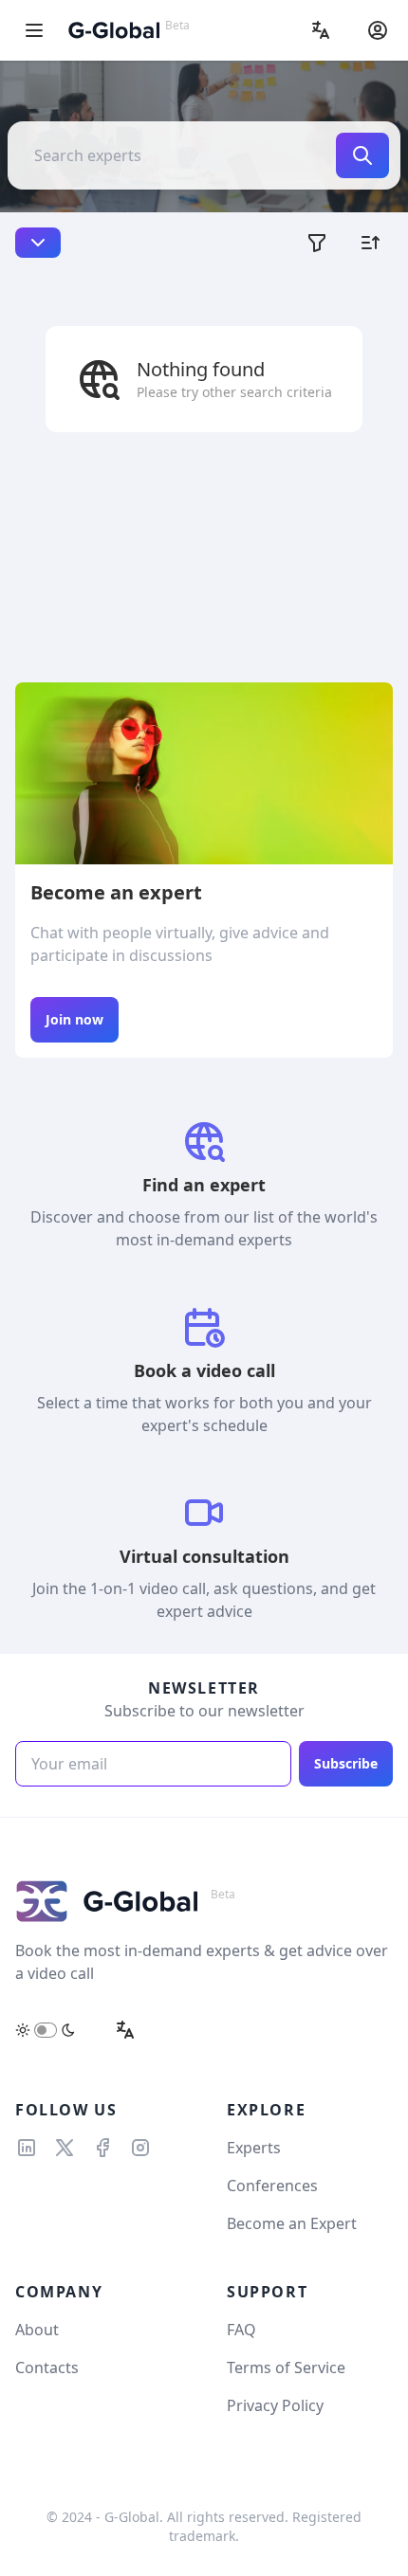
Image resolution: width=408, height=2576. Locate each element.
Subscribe (346, 1763)
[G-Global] (114, 30)
